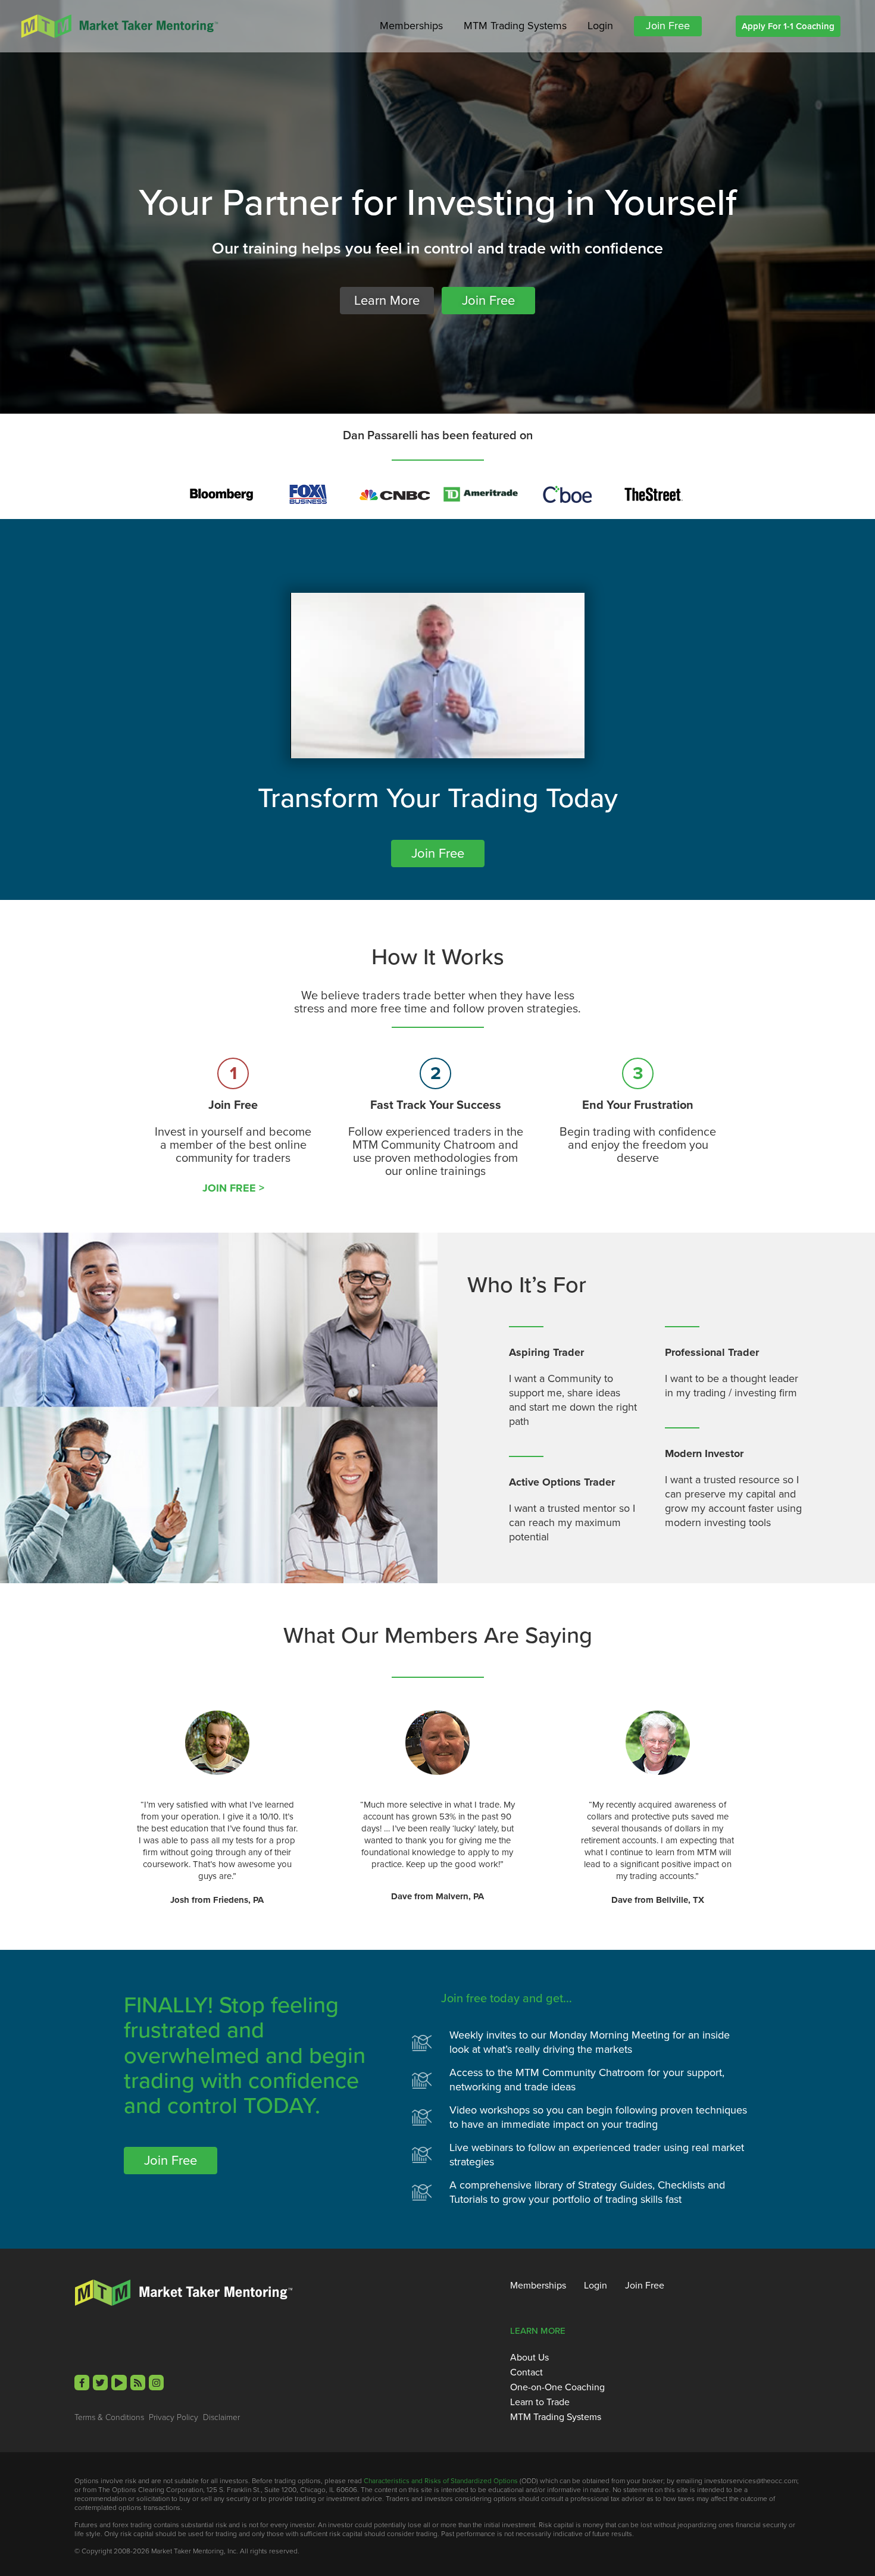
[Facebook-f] (82, 2382)
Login (600, 26)
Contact (526, 2372)
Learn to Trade (540, 2402)
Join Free (668, 26)
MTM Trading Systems (515, 26)
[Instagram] (156, 2382)
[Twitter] (100, 2382)
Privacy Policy (174, 2417)
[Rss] (138, 2382)
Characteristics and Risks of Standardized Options (441, 2480)
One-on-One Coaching (557, 2387)
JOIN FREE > (233, 1188)
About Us (529, 2358)
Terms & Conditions (109, 2417)
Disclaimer (221, 2417)
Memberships (411, 26)
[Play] (119, 2382)
